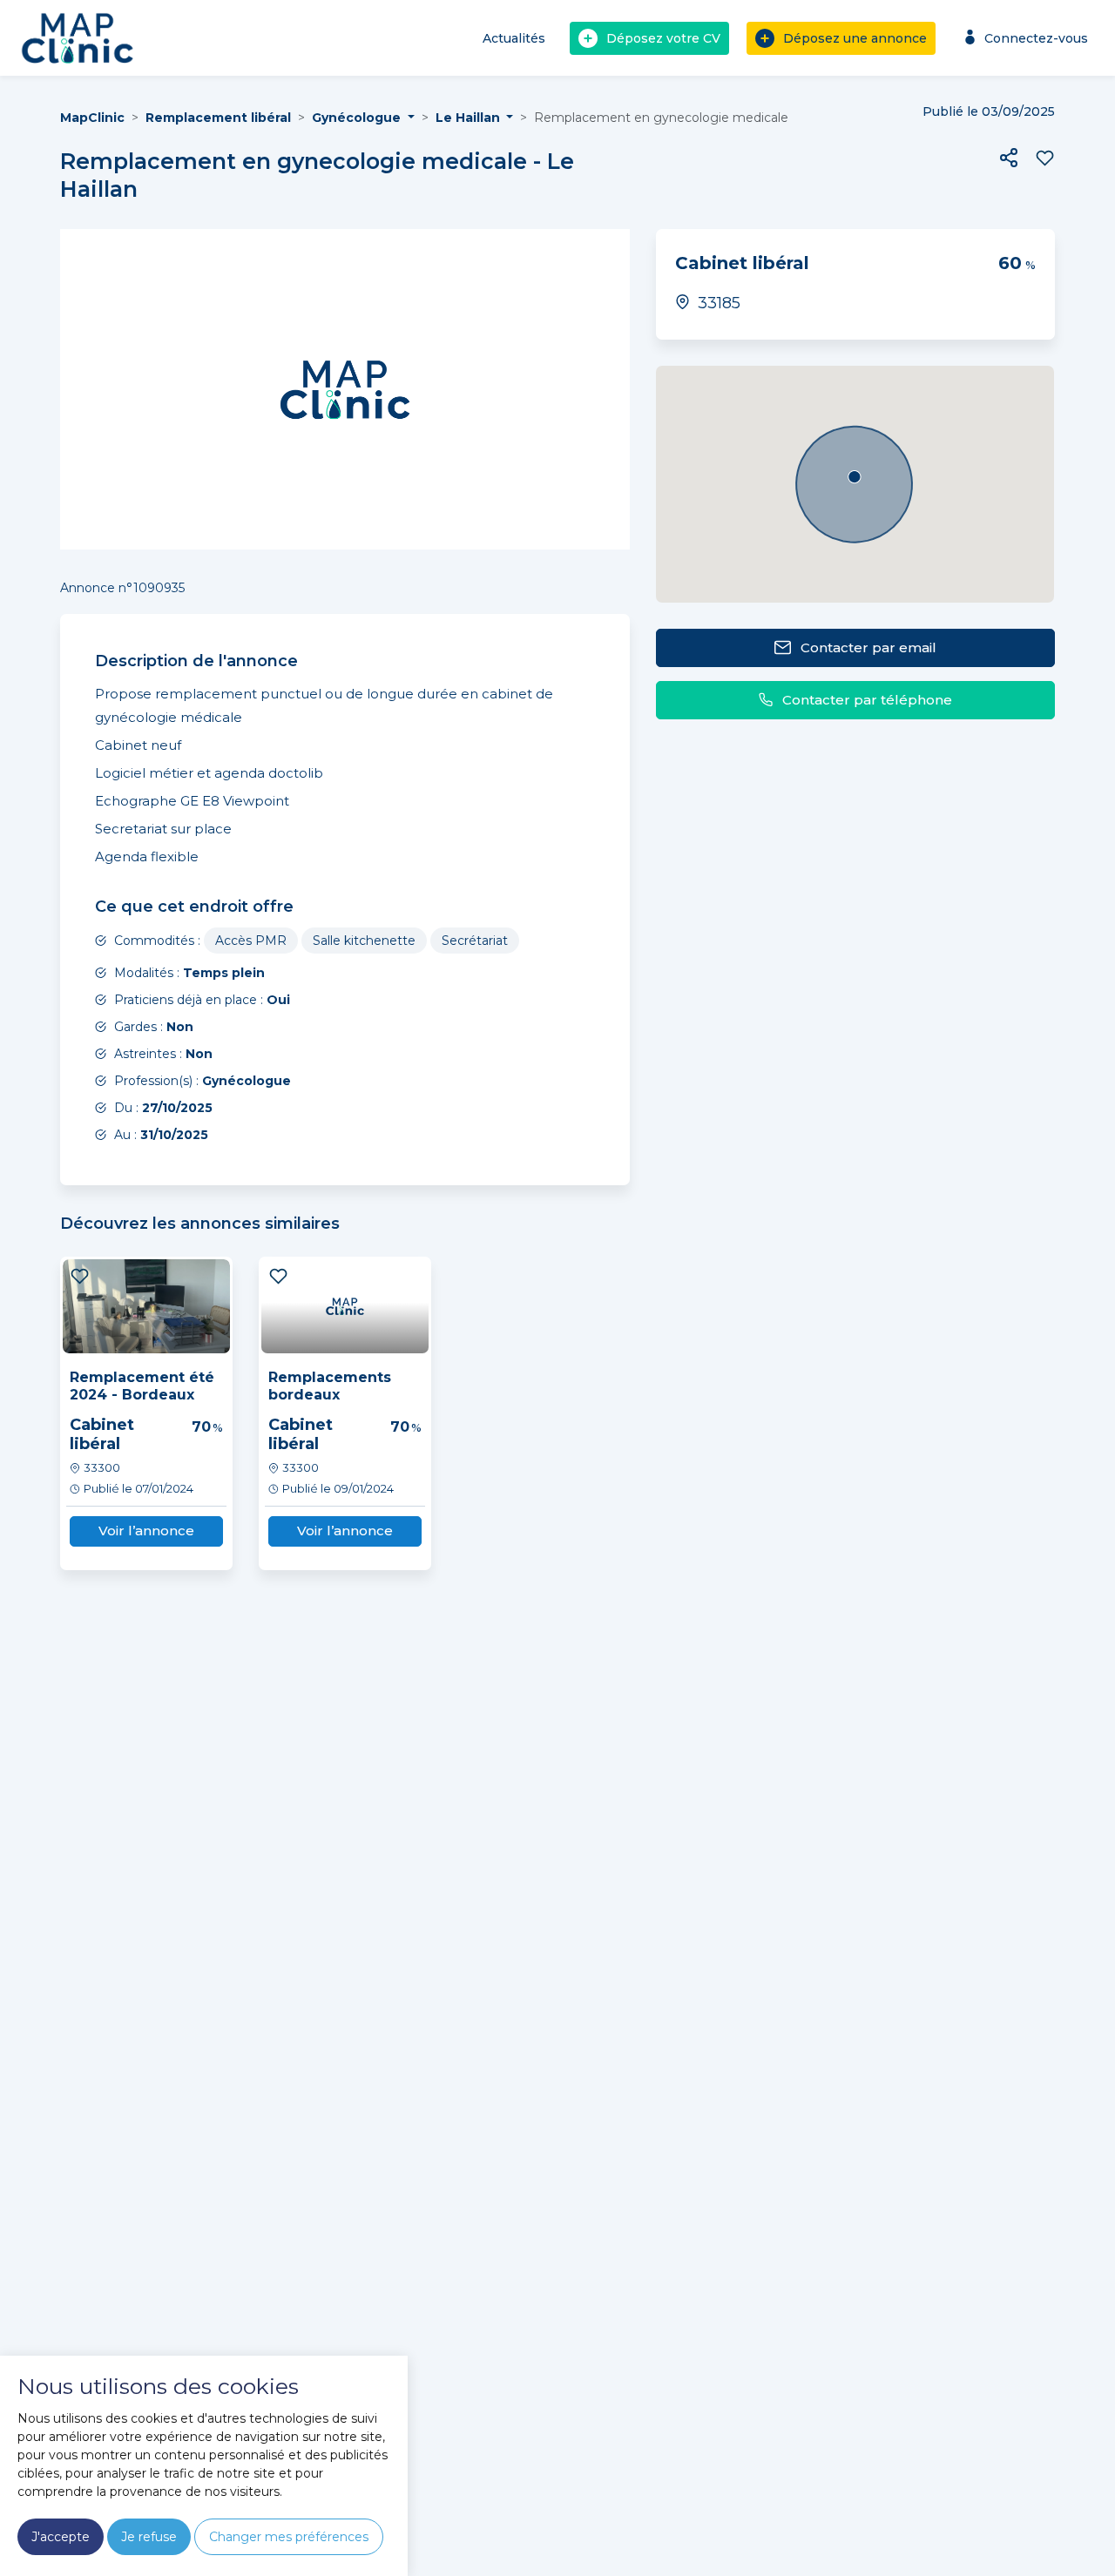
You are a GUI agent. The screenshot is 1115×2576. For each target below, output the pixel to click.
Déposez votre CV (663, 38)
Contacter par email (868, 647)
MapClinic (92, 118)
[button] (1009, 158)
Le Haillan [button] (470, 118)
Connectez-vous (1036, 38)
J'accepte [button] (61, 2537)
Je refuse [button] (149, 2537)
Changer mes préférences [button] (289, 2537)
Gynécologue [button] (358, 118)
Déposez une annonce (855, 38)
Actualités (514, 38)
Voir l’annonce (146, 1531)
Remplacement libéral (218, 118)
